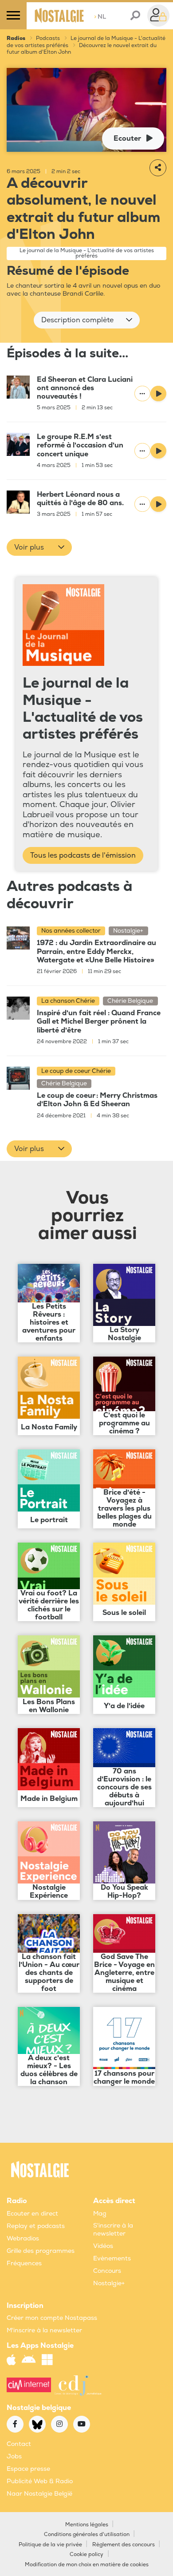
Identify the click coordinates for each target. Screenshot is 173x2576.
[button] (87, 320)
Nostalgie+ (109, 2283)
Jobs (14, 2456)
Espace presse (28, 2469)
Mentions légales (87, 2525)
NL (100, 17)
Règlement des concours (124, 2545)
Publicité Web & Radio (40, 2481)
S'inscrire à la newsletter (113, 2230)
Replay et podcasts (36, 2226)
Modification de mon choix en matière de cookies (87, 2565)
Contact (19, 2444)
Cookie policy (86, 2554)
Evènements (112, 2258)
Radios (16, 38)
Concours (107, 2271)
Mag (100, 2214)
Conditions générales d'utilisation (87, 2534)
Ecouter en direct (32, 2214)
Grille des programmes (41, 2251)
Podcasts (48, 38)
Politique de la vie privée (50, 2545)
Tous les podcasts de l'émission (83, 855)
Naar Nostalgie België (39, 2494)
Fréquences (24, 2263)
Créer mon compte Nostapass (52, 2318)
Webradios (23, 2238)
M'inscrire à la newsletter (44, 2330)
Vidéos (103, 2246)
